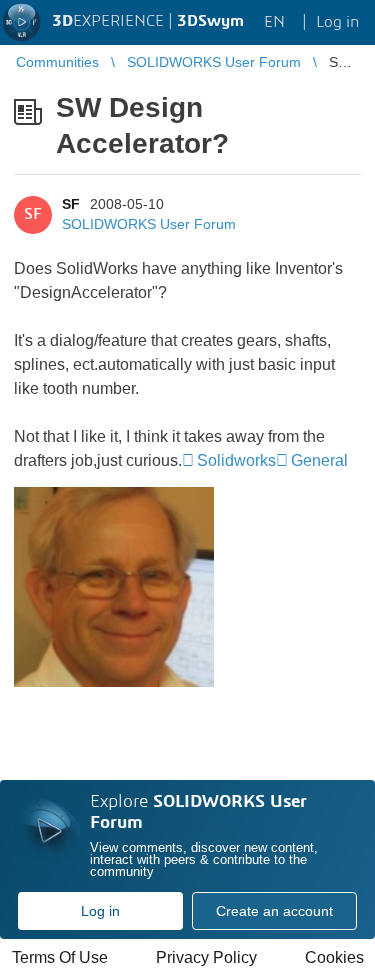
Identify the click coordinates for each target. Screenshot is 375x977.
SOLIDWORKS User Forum (149, 224)
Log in (100, 911)
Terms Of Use (60, 957)
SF (71, 204)
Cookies (334, 957)
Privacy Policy (206, 957)
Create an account (274, 911)
